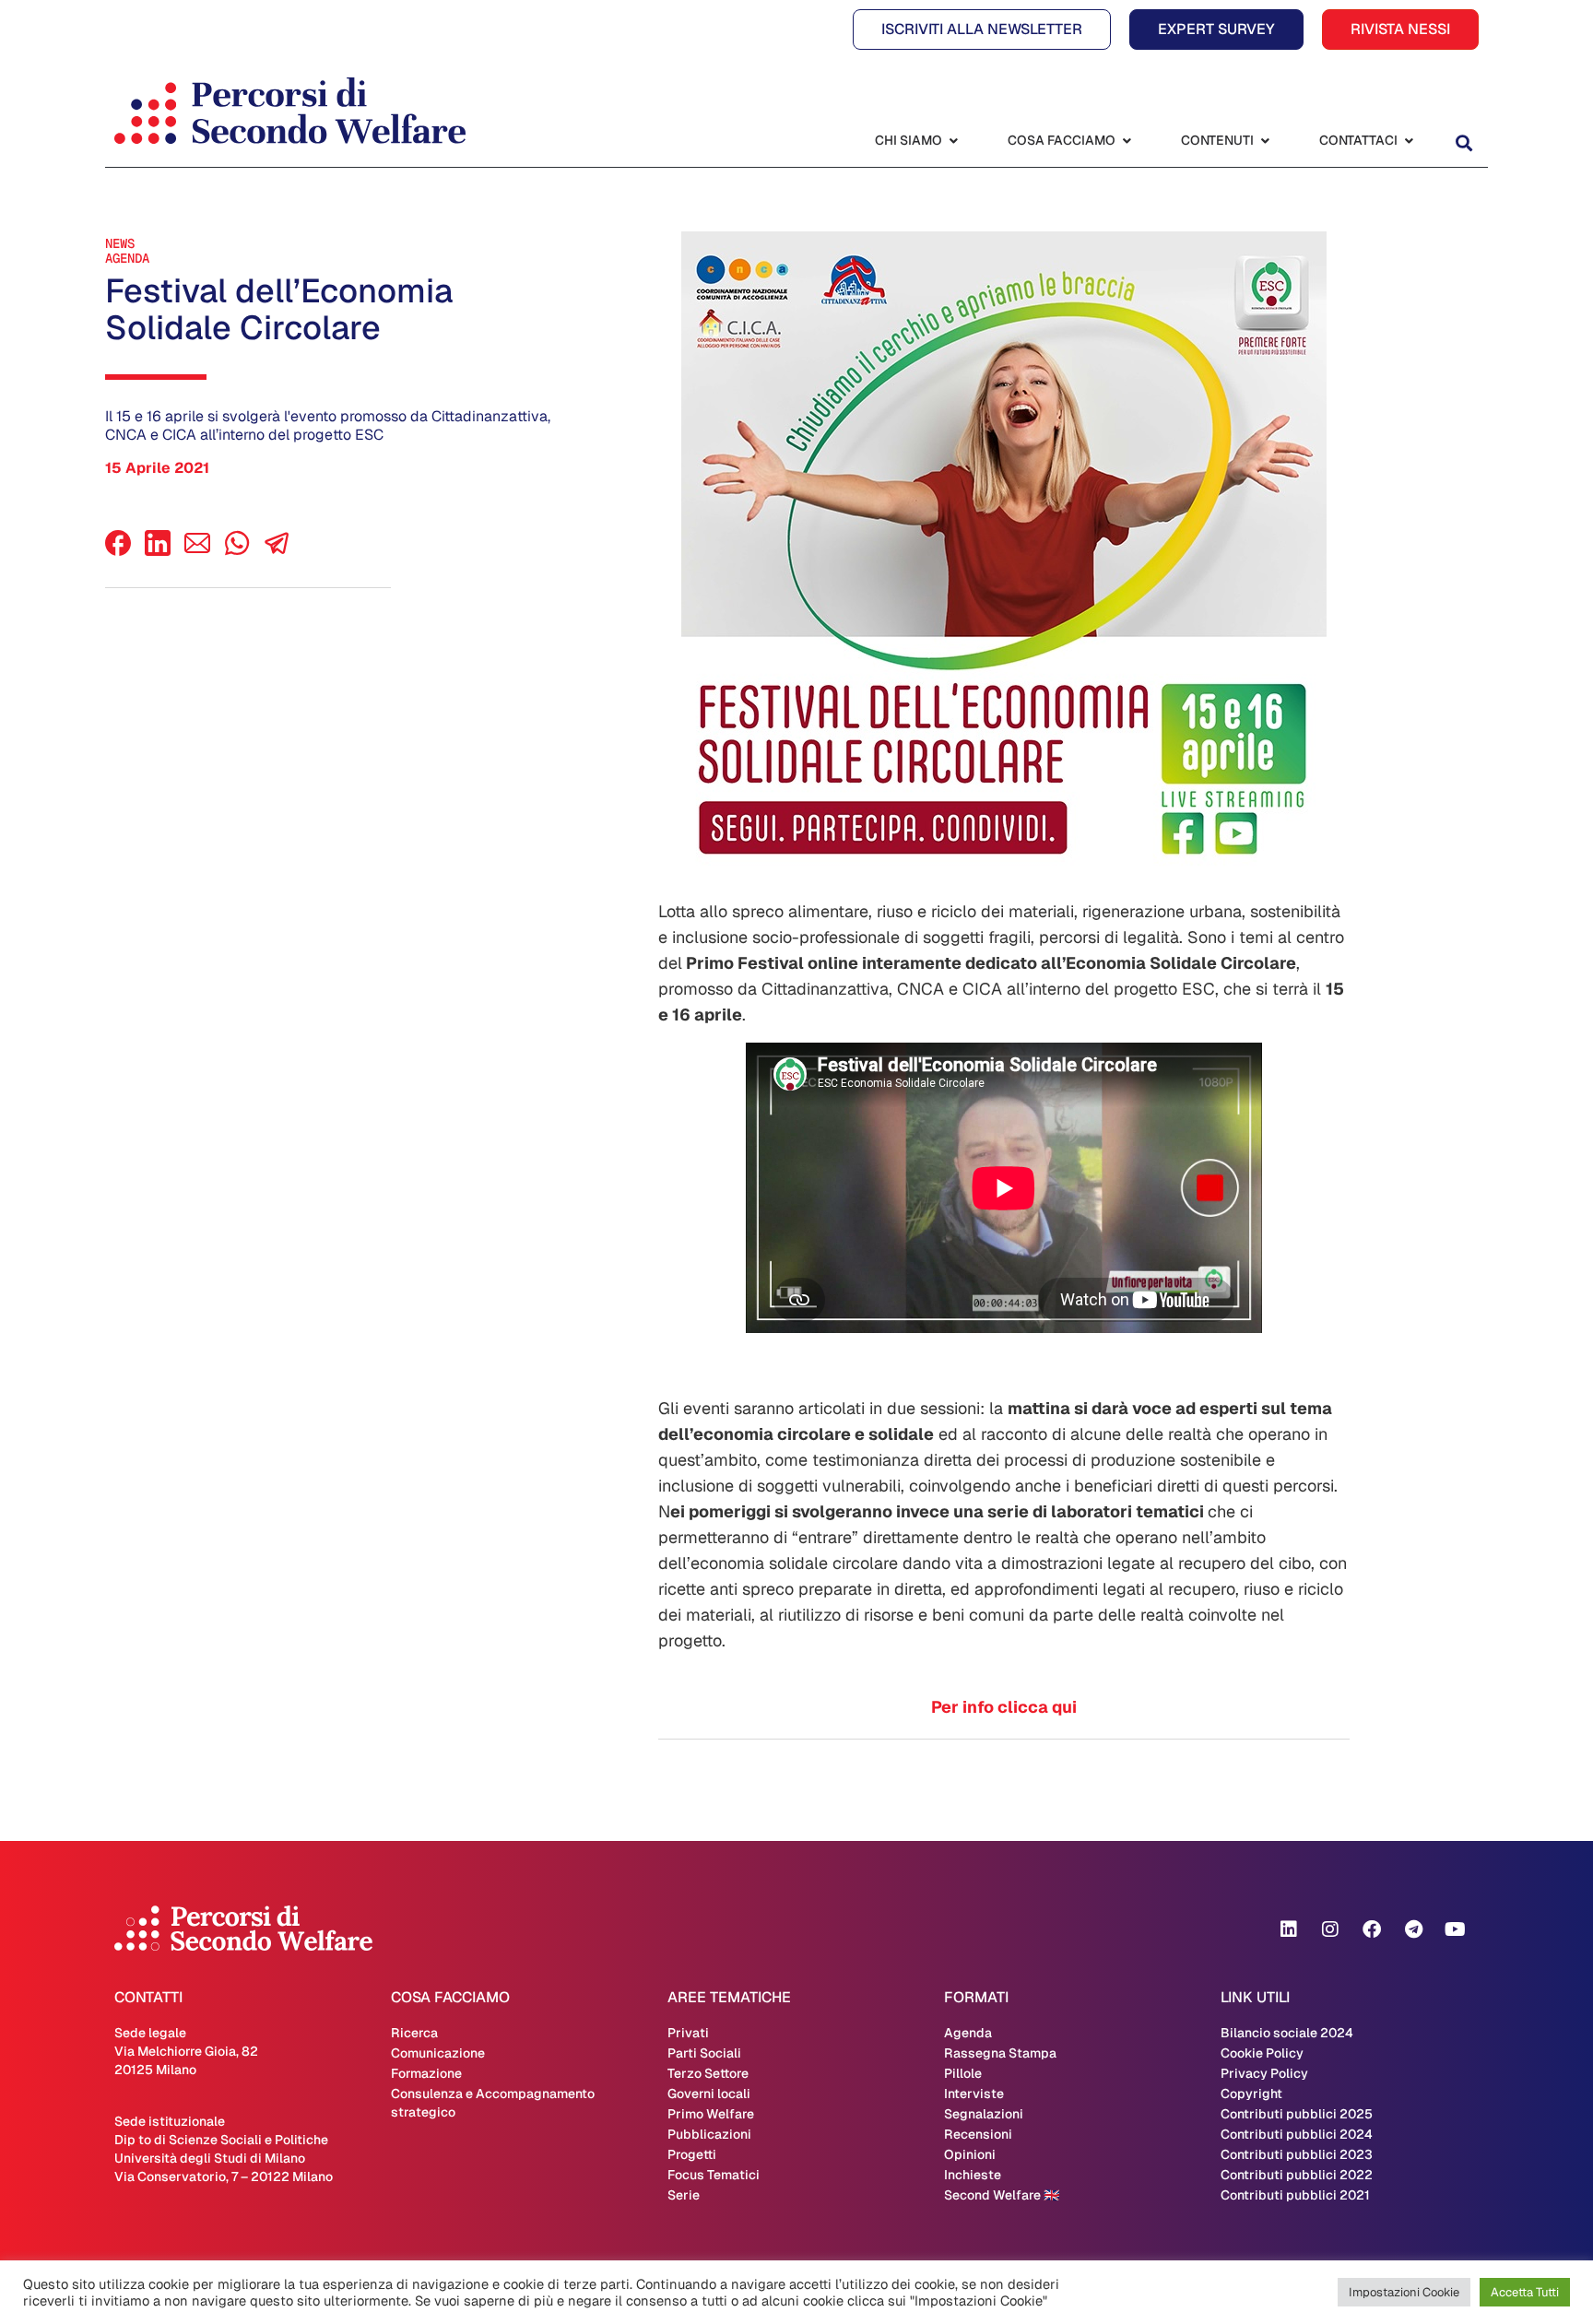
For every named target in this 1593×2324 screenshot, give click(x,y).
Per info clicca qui (1004, 1707)
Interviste (974, 2094)
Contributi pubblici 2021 (1295, 2195)
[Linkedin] (1289, 1929)
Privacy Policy (1264, 2073)
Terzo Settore (708, 2073)
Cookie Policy (1262, 2053)
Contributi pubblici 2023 (1297, 2154)
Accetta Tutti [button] (1525, 2292)
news (120, 243)
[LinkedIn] (158, 551)
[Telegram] (1413, 1929)
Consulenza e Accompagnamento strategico (493, 2103)
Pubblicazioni (709, 2134)
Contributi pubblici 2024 (1297, 2134)
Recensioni (978, 2134)
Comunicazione (438, 2053)
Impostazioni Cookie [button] (1404, 2292)
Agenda (127, 258)
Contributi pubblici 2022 (1297, 2175)
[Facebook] (118, 551)
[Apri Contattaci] (1409, 141)
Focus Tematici (714, 2175)
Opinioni (970, 2154)
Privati (688, 2033)
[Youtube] (1455, 1929)
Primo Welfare (711, 2114)
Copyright (1251, 2094)
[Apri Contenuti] (1265, 141)
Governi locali (709, 2094)
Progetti (692, 2154)
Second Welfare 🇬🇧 (1002, 2195)
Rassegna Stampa (1000, 2053)
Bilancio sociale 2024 (1287, 2033)
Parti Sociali (704, 2053)
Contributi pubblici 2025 (1297, 2114)
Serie (684, 2195)
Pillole (963, 2073)
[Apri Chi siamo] (953, 141)
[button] (1463, 142)
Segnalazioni (984, 2114)
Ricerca (414, 2033)
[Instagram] (1330, 1929)
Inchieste (973, 2175)
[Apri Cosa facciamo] (1127, 141)
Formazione (426, 2073)
